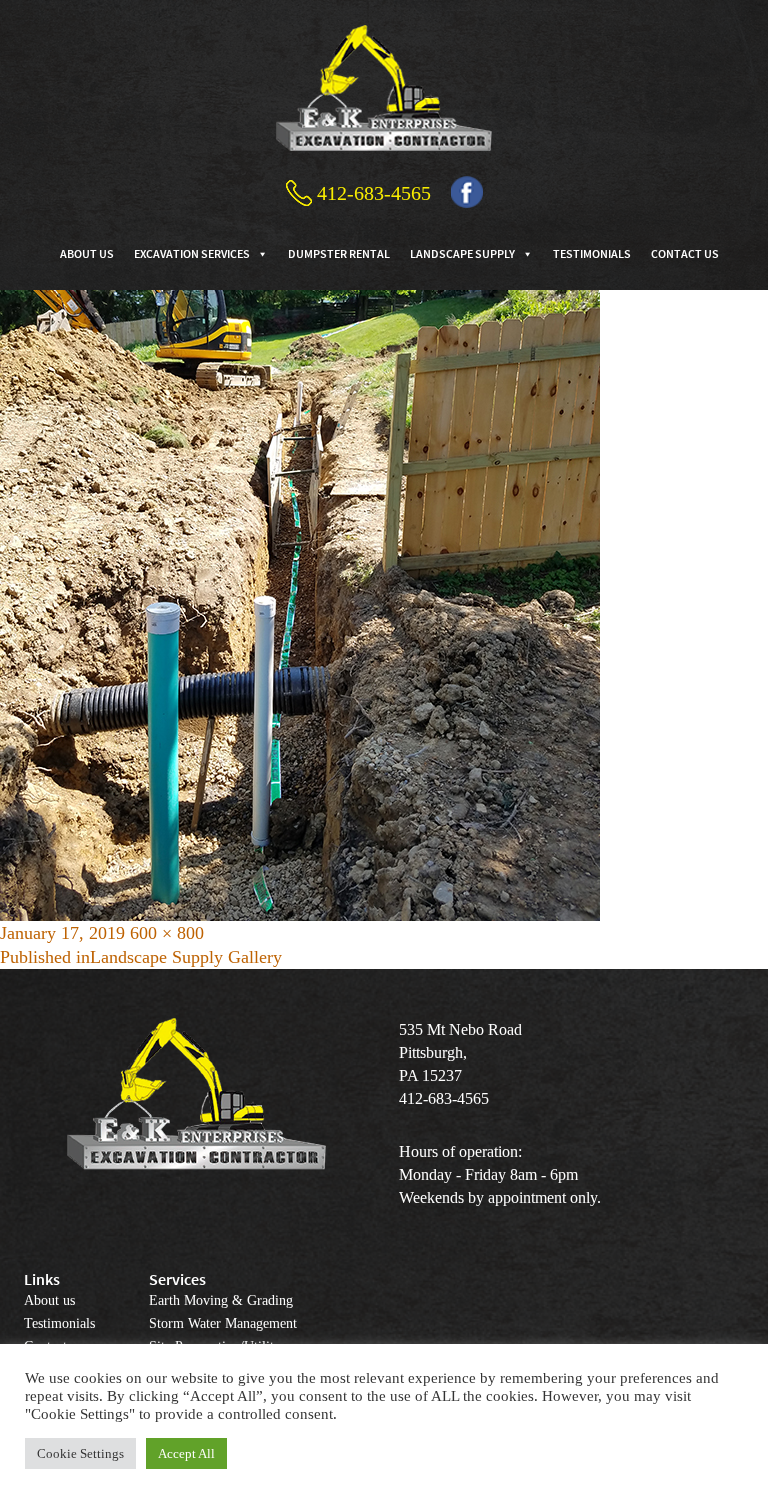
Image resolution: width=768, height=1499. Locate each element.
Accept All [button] (186, 1453)
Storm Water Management (223, 1323)
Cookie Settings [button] (80, 1453)
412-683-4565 (374, 193)
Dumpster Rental (339, 253)
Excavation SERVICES (192, 253)
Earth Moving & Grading (221, 1300)
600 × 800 (167, 933)
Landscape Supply (462, 253)
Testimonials (592, 253)
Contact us (685, 253)
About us (87, 253)
